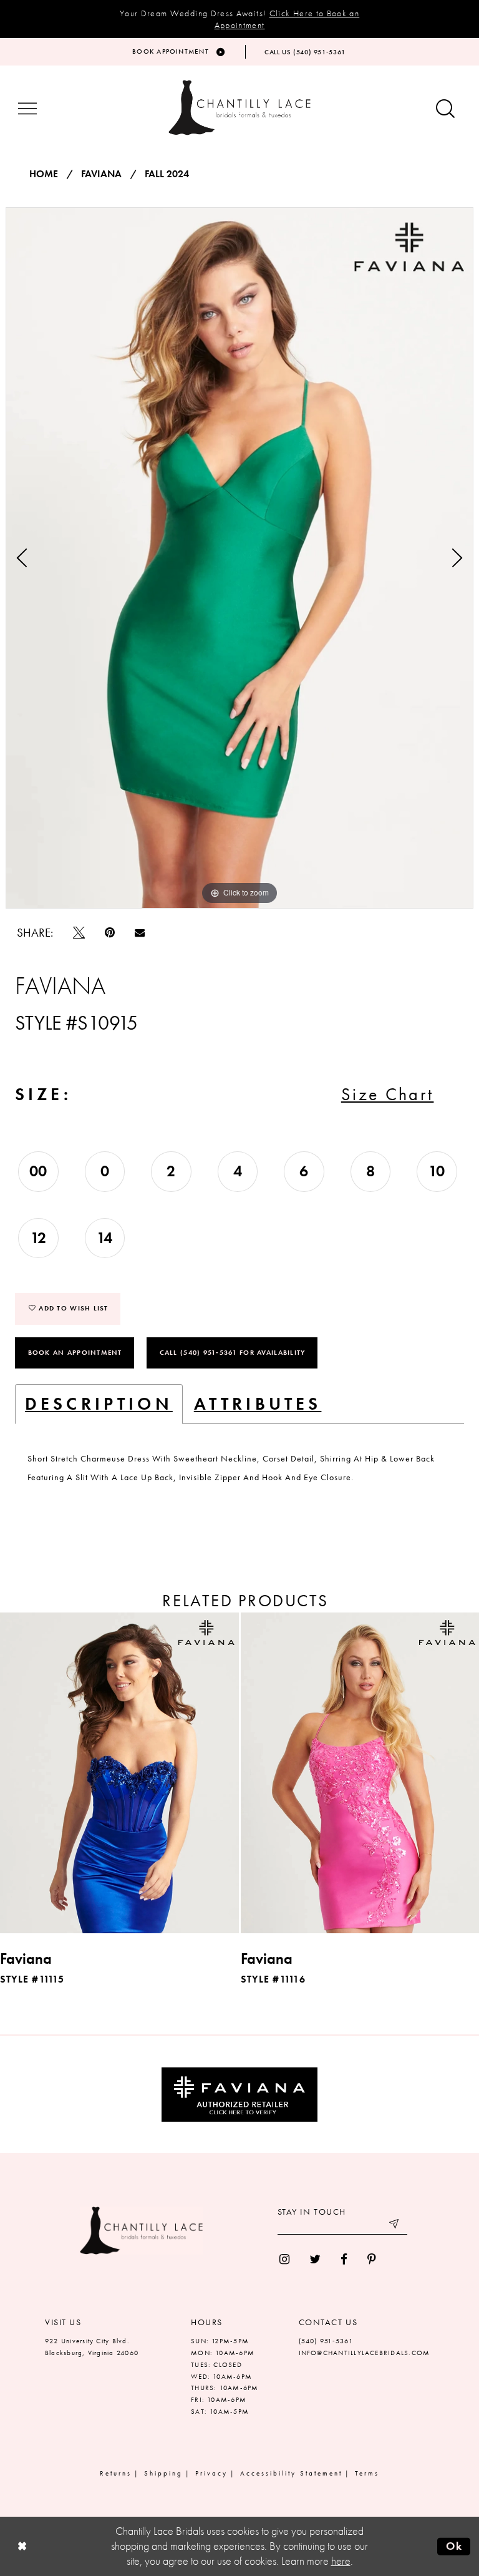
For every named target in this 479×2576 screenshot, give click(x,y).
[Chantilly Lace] (239, 108)
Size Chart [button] (388, 1094)
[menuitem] (284, 2259)
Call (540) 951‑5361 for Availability (233, 1352)
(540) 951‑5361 (326, 2341)
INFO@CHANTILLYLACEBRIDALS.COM (365, 2353)
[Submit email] (395, 2225)
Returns (116, 2473)
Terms (367, 2473)
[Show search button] (445, 110)
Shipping (163, 2473)
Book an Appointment (75, 1352)
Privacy (211, 2473)
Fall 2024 (167, 174)
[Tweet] (79, 933)
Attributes (258, 1404)
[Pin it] (110, 933)
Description (99, 1404)
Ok (454, 2546)
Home (44, 174)
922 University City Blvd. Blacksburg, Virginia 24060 (92, 2347)
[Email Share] (140, 932)
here (341, 2561)
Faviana (101, 174)
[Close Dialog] (22, 2546)
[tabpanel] (239, 558)
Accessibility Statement (291, 2473)
